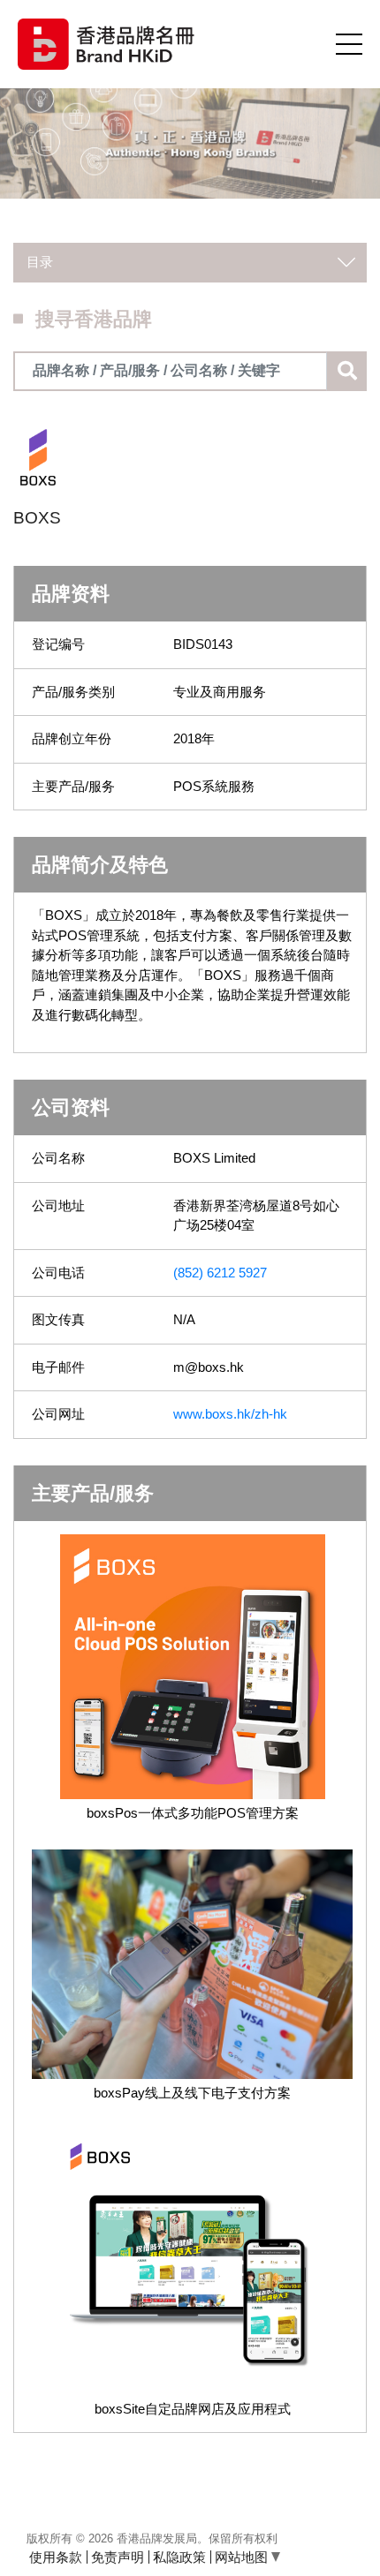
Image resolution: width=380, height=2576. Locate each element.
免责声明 (118, 2557)
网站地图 (243, 2557)
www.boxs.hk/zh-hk (230, 1414)
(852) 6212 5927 (220, 1273)
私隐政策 (179, 2557)
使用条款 (56, 2557)
